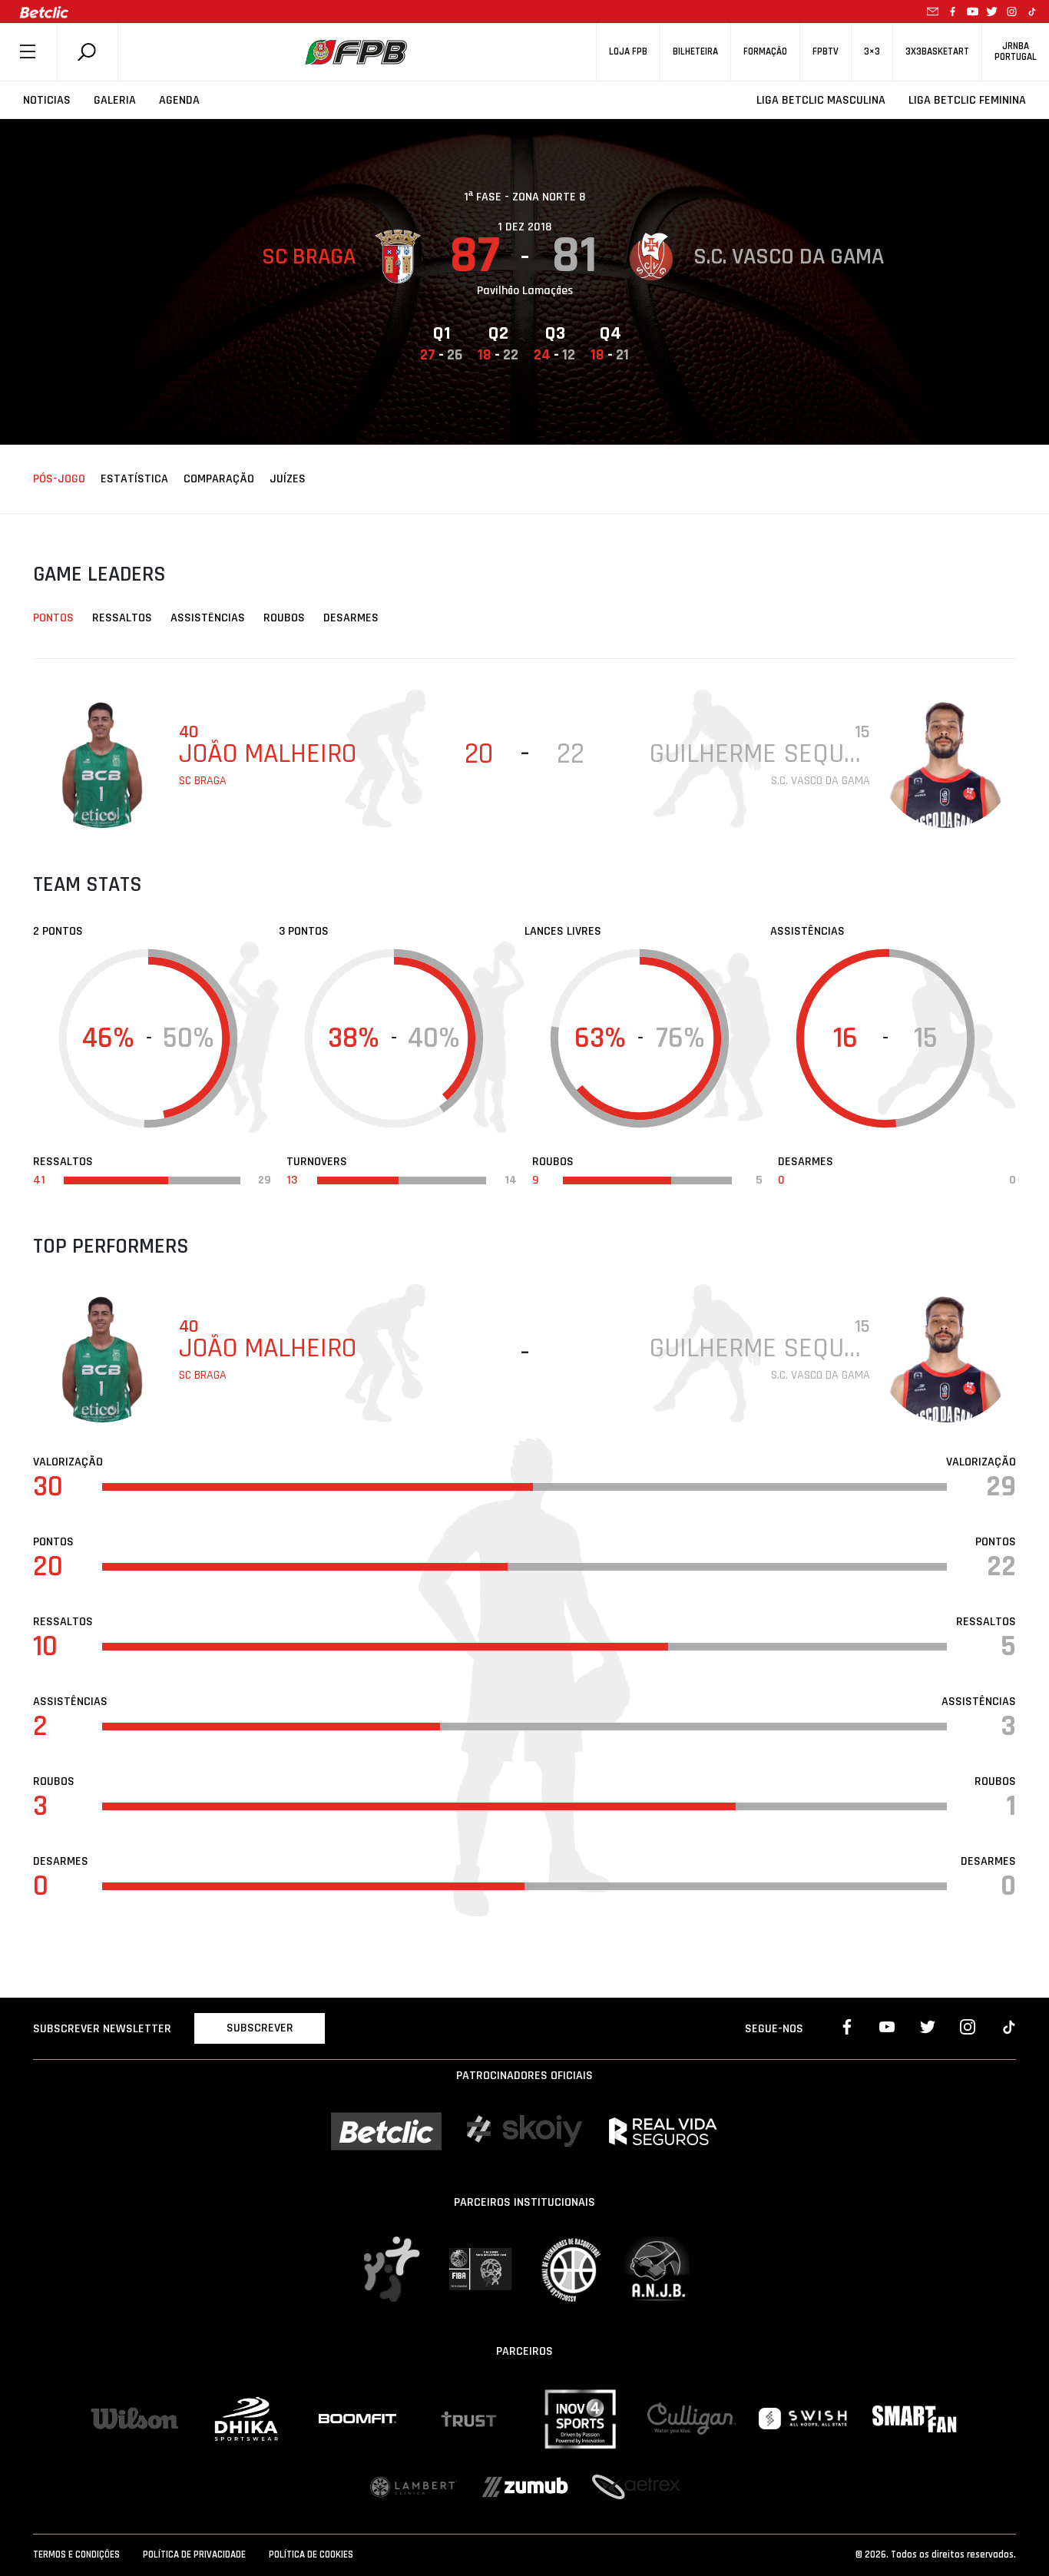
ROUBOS (284, 618)
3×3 (872, 52)
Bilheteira (695, 52)
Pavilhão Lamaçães (525, 291)
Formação (765, 52)
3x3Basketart (937, 52)
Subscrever (260, 2028)
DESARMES (351, 618)
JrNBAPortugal (1016, 51)
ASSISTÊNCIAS (208, 618)
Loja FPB (628, 52)
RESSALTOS (122, 618)
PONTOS (53, 618)
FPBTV (826, 52)
